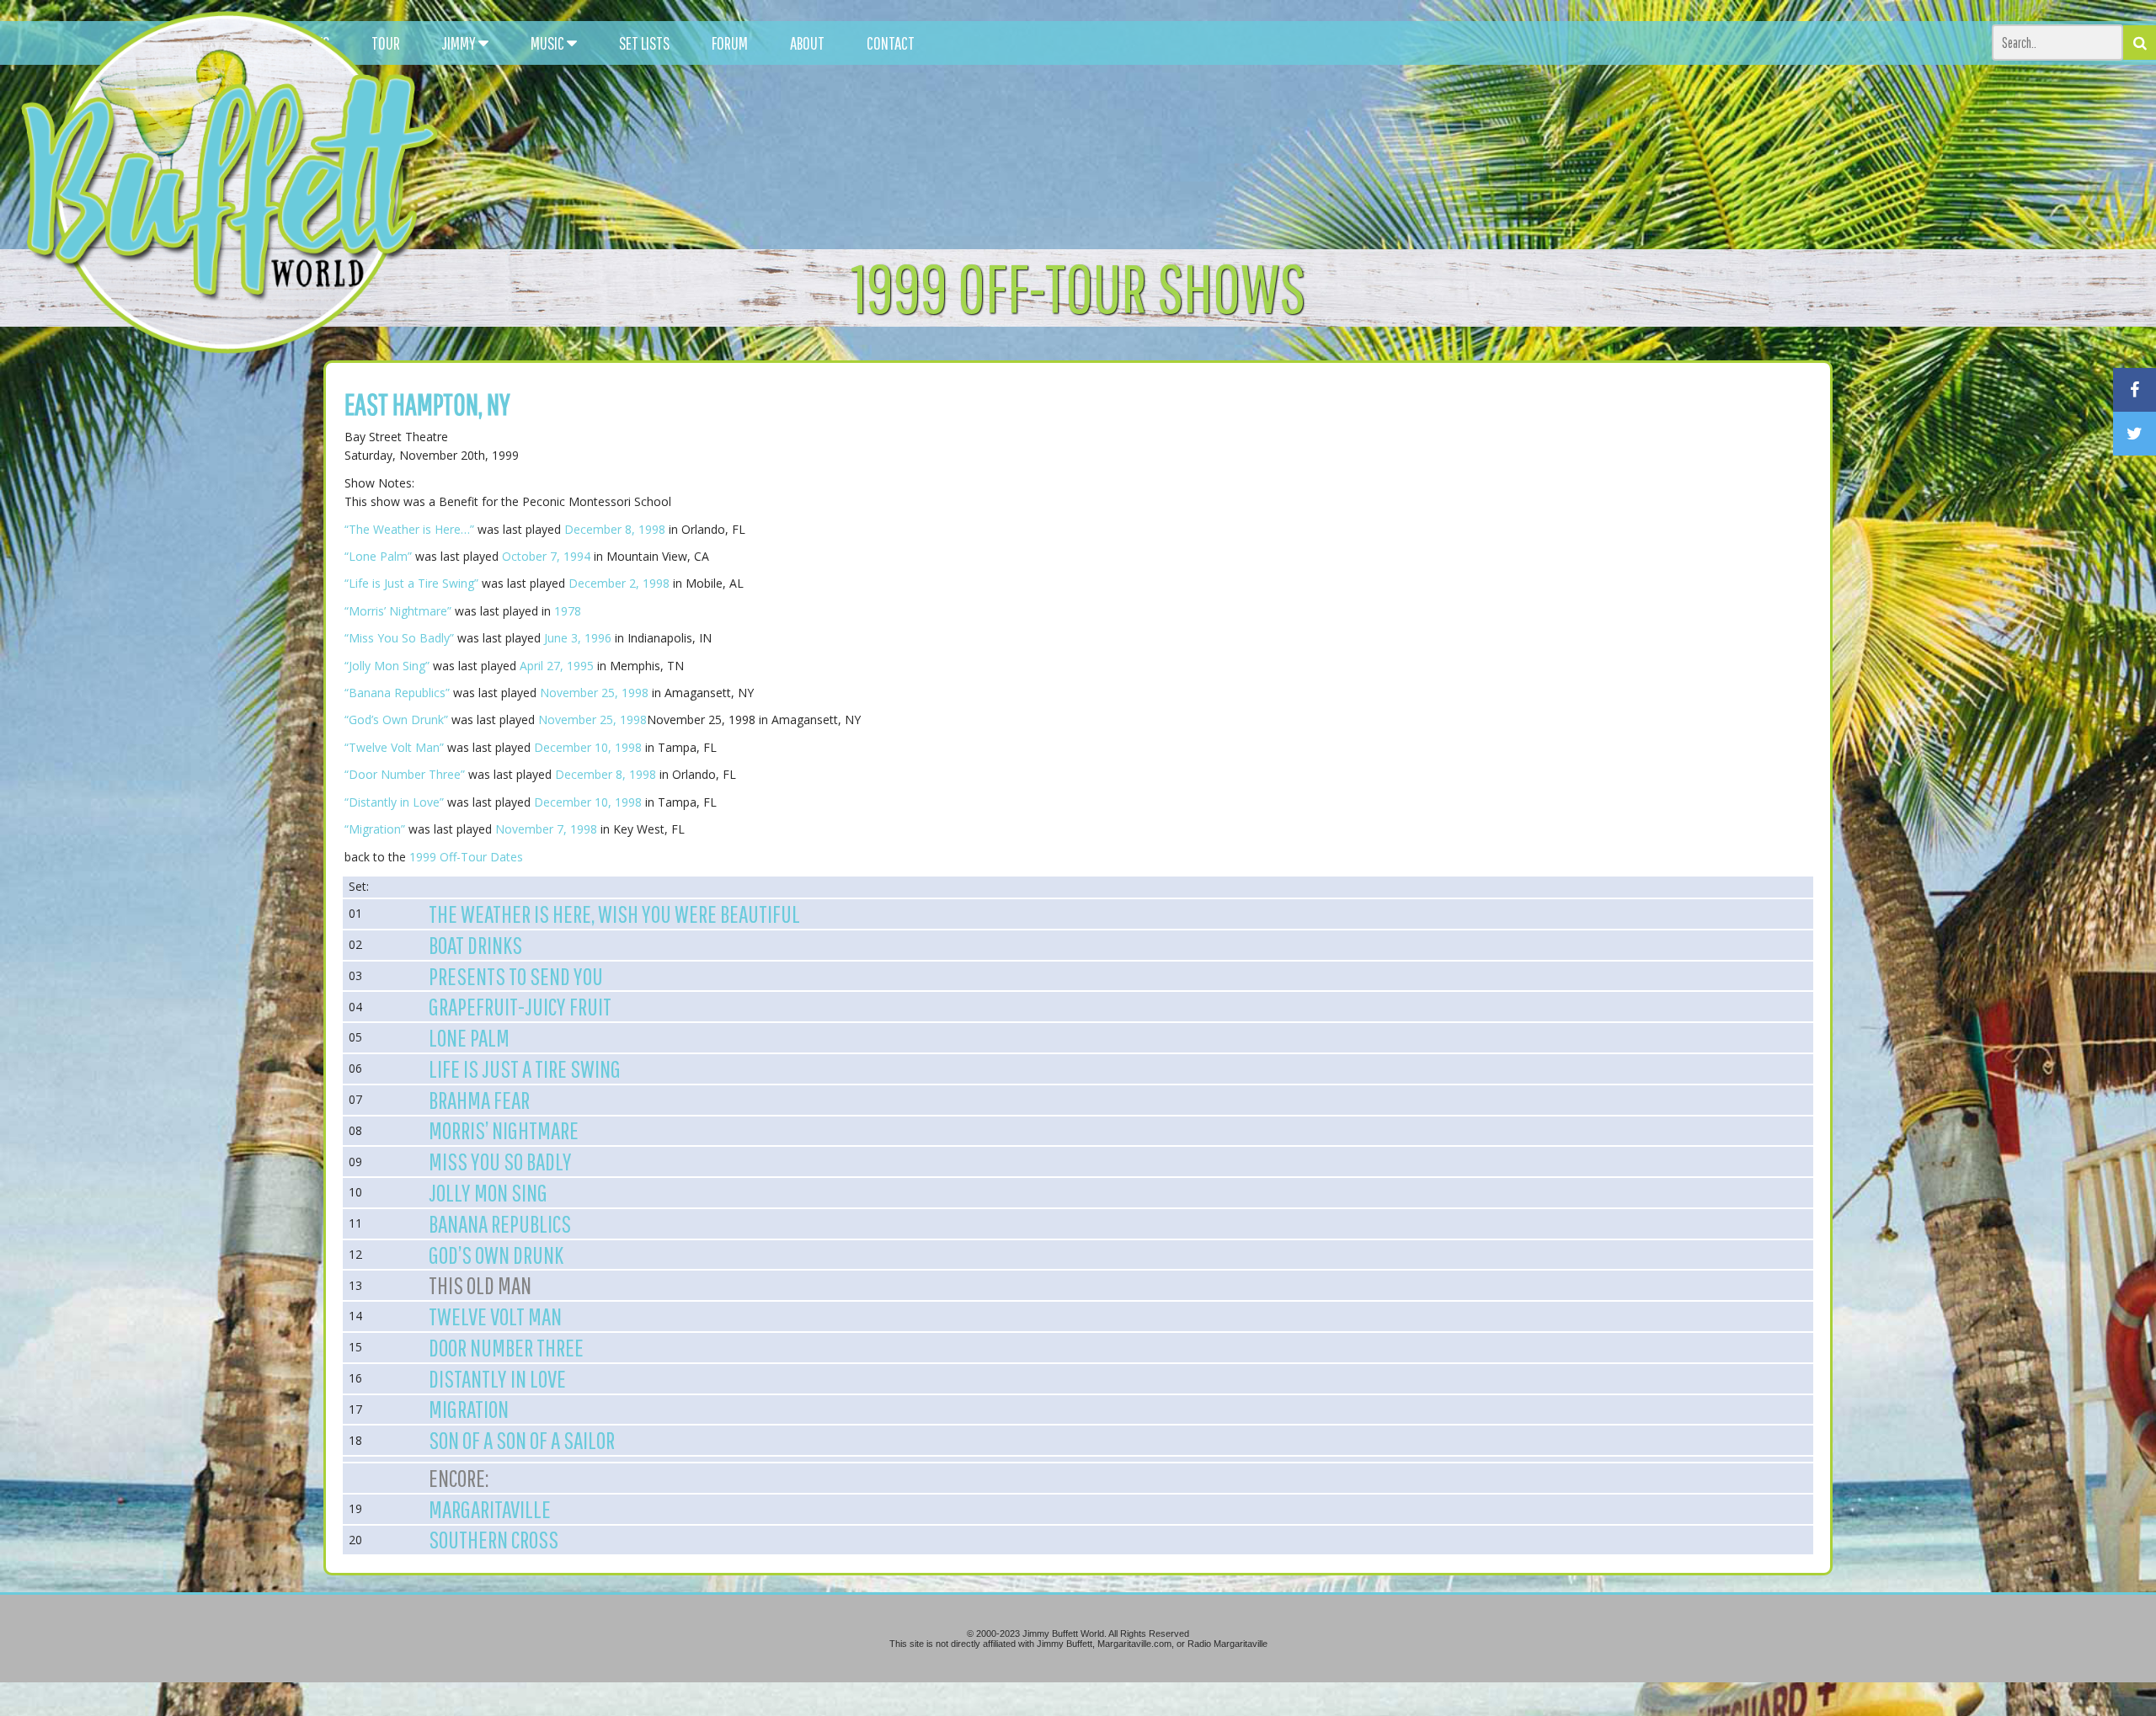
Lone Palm (469, 1037)
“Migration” (375, 829)
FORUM (730, 43)
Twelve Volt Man (495, 1316)
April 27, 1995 (557, 666)
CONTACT (891, 43)
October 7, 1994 (546, 556)
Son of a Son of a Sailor (522, 1440)
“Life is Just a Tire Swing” (411, 583)
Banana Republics (500, 1223)
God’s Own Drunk (496, 1255)
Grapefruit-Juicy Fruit (520, 1006)
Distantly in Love (497, 1378)
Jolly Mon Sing (488, 1192)
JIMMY (460, 43)
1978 (568, 611)
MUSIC (549, 43)
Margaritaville (490, 1509)
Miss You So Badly (500, 1161)
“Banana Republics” (397, 693)
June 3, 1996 (578, 638)
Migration (469, 1409)
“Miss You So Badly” (399, 638)
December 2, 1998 (619, 583)
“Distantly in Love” (394, 802)
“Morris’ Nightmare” (398, 611)
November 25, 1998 (594, 693)
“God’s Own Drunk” (396, 719)
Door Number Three (506, 1347)
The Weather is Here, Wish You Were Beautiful (614, 914)
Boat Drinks (475, 945)
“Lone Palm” (378, 556)
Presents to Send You (516, 976)
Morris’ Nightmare (504, 1130)
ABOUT (807, 43)
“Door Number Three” (405, 774)
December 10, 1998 (588, 747)
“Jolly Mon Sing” (387, 666)
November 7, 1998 (546, 829)
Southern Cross (494, 1539)
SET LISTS (644, 43)
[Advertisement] (1359, 152)
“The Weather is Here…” (409, 529)
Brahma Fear (479, 1100)
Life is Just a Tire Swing (525, 1069)
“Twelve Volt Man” (394, 747)
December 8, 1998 (615, 529)
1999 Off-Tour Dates (466, 857)
